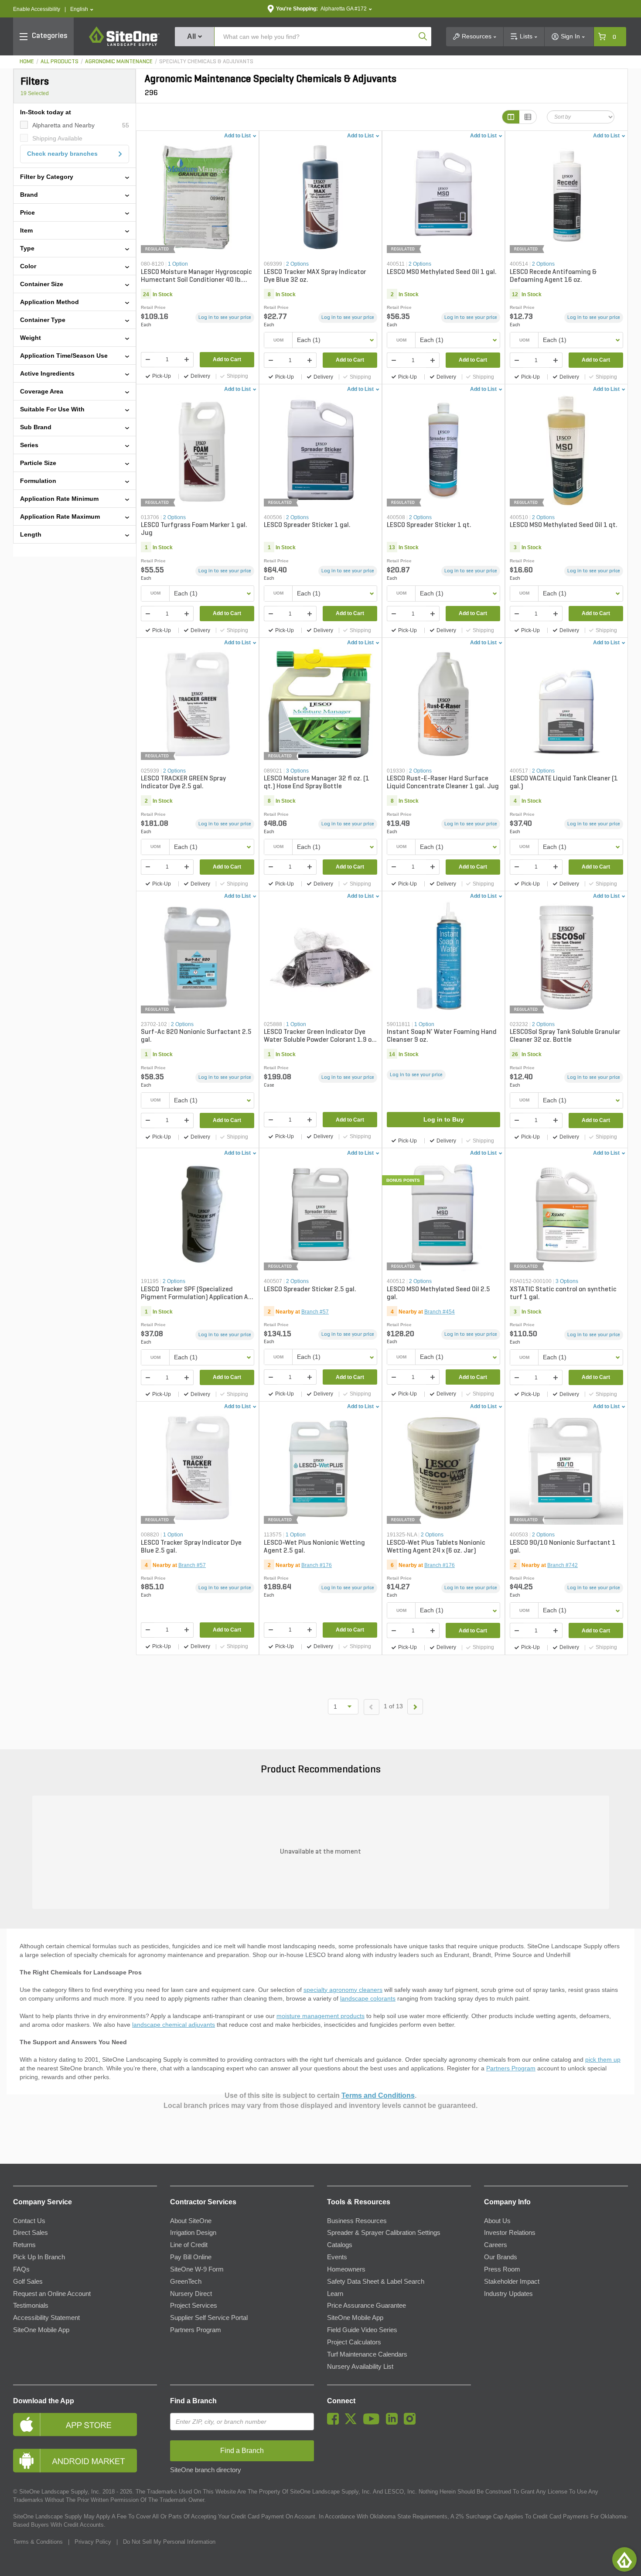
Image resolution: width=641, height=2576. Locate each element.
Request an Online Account (52, 2294)
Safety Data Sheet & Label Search (376, 2282)
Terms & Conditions (38, 2542)
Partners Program (511, 2068)
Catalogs (340, 2245)
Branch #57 (315, 1312)
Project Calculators (354, 2342)
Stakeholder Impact (512, 2282)
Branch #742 (563, 1565)
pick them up (603, 2059)
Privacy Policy (93, 2542)
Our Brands (501, 2257)
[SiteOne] (124, 44)
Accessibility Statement (46, 2318)
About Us (497, 2221)
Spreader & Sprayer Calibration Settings (384, 2233)
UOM (278, 340)
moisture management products (320, 2016)
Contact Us (29, 2221)
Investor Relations (510, 2233)
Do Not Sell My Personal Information (169, 2542)
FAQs (21, 2269)
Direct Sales (31, 2233)
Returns (24, 2245)
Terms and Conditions (378, 2095)
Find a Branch (193, 2401)
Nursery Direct (191, 2294)
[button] (82, 9)
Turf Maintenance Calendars (367, 2354)
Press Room (502, 2269)
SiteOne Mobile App (41, 2330)
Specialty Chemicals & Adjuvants (206, 62)
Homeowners (346, 2269)
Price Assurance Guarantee (367, 2306)
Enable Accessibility (37, 9)
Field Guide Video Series (362, 2330)
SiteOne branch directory (206, 2470)
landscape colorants (368, 1998)
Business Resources (357, 2221)
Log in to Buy (444, 1119)
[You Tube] (373, 2422)
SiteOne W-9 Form (197, 2269)
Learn (335, 2294)
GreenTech (186, 2282)
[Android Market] (85, 2461)
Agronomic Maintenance (119, 62)
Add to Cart (227, 359)
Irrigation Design (193, 2233)
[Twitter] (353, 2422)
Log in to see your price (225, 318)
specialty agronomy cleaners (343, 1990)
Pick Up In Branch (39, 2257)
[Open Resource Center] (624, 2559)
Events (337, 2257)
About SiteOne (191, 2221)
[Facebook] (335, 2422)
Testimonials (31, 2306)
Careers (496, 2245)
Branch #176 (317, 1565)
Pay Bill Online (191, 2257)
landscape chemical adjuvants (174, 2025)
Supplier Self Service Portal (209, 2318)
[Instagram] (412, 2422)
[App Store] (85, 2424)
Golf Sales (28, 2282)
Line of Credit (189, 2245)
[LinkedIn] (394, 2422)
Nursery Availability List (360, 2367)
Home (27, 62)
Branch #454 (440, 1312)
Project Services (194, 2306)
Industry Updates (508, 2294)
